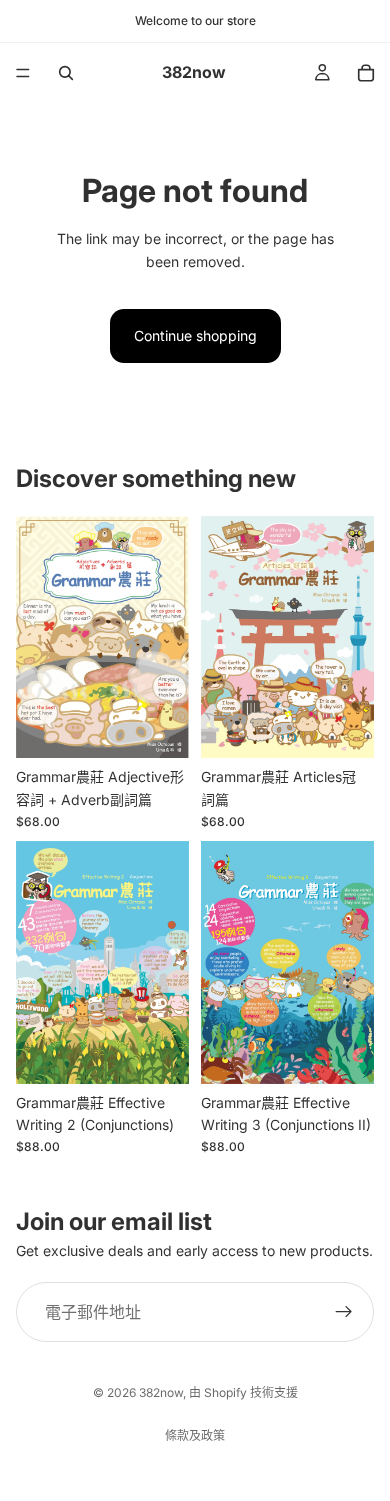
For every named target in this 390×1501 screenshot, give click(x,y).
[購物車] (366, 73)
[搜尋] (66, 73)
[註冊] (344, 1312)
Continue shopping (195, 335)
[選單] (23, 73)
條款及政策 (195, 1435)
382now (161, 1392)
